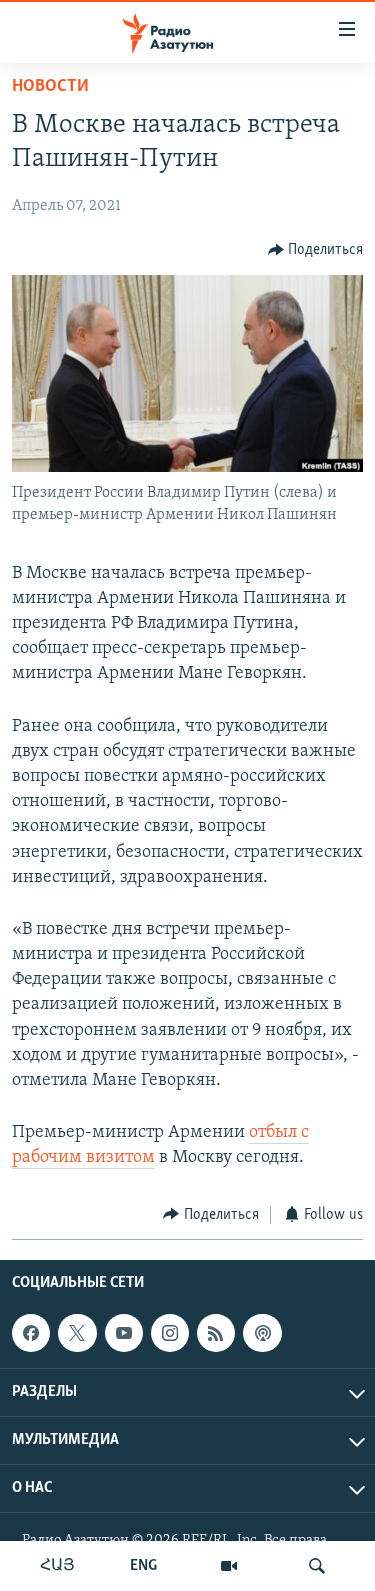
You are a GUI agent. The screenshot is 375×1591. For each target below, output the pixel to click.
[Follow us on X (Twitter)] (77, 1333)
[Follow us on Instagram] (170, 1333)
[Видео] (229, 1566)
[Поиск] (317, 1566)
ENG (143, 1566)
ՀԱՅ (57, 1566)
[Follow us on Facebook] (31, 1333)
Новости (50, 87)
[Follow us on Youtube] (124, 1333)
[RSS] (216, 1333)
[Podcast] (262, 1333)
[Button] (316, 250)
